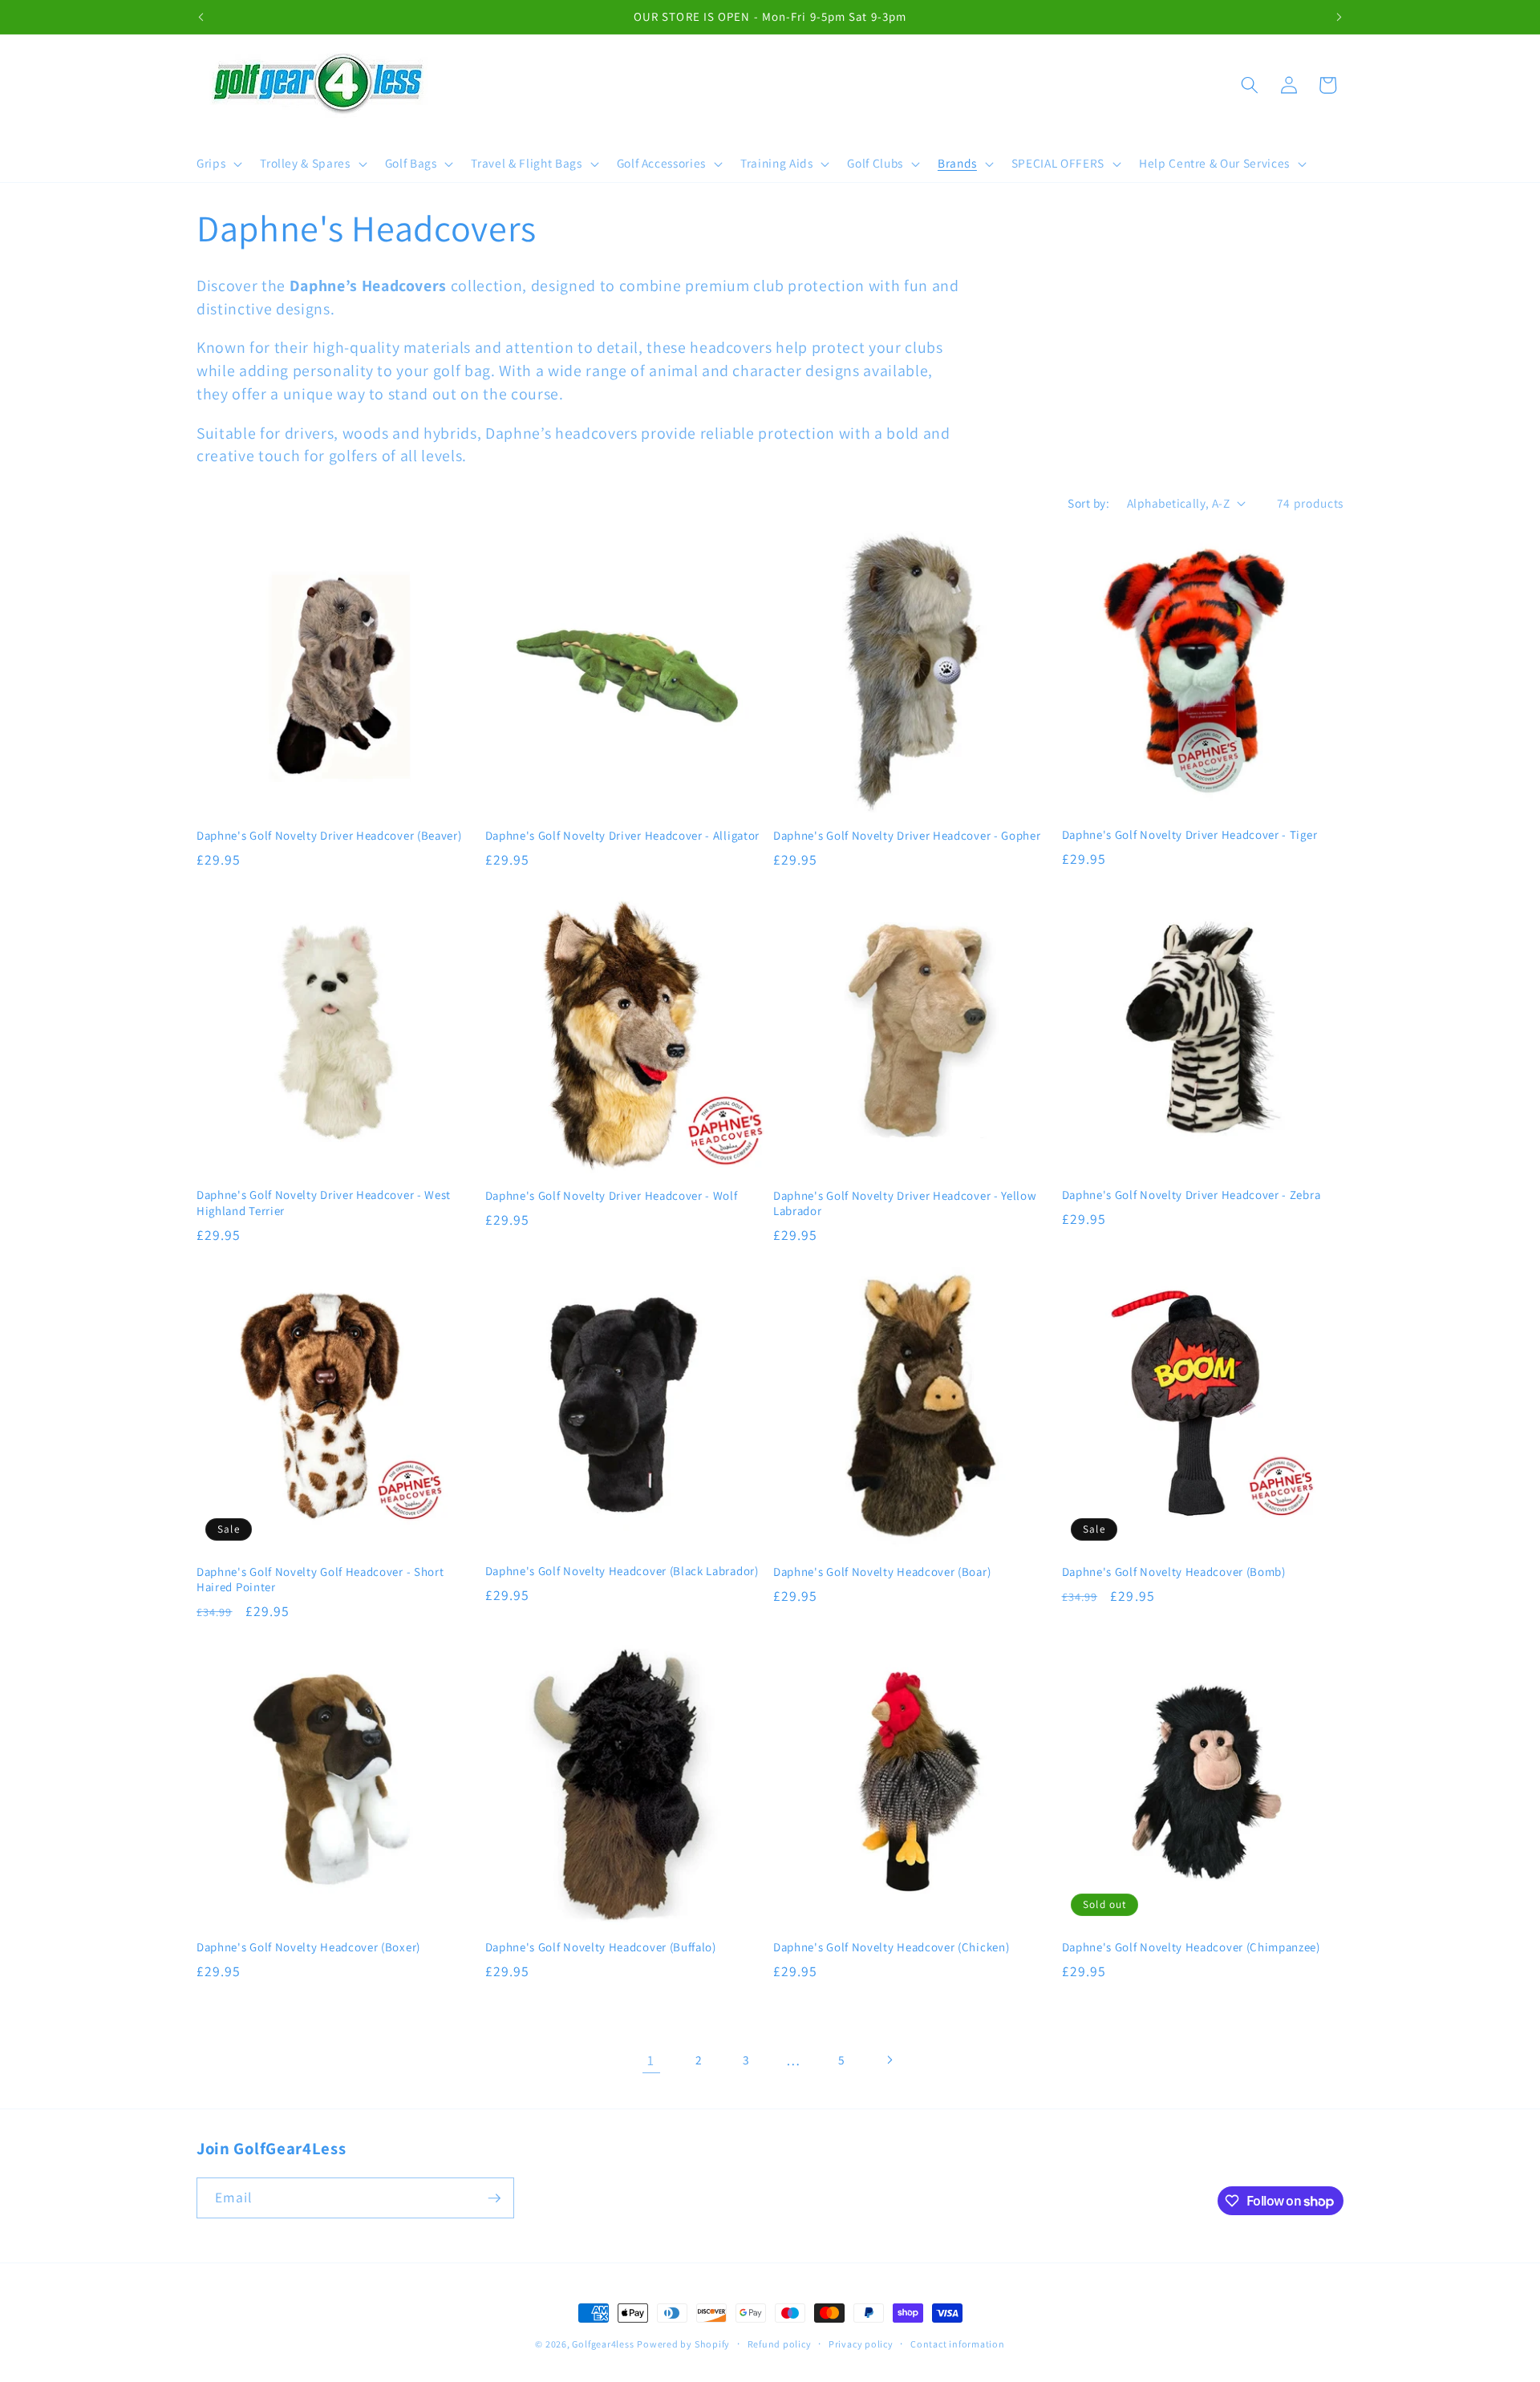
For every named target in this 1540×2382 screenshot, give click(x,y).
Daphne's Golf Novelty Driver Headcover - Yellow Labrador (905, 1203)
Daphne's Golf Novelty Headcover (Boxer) (308, 1947)
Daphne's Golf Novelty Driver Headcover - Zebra (1191, 1195)
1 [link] (651, 2060)
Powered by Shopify (683, 2344)
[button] (218, 164)
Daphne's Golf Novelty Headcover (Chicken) (891, 1947)
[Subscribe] (494, 2198)
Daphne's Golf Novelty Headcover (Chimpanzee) (1191, 1947)
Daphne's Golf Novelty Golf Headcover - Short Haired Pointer (320, 1579)
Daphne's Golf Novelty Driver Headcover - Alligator (623, 835)
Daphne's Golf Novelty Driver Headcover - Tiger (1190, 835)
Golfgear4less (603, 2344)
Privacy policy (861, 2344)
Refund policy (780, 2344)
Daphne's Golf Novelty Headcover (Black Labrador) (622, 1571)
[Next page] (889, 2060)
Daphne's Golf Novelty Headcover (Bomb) (1174, 1572)
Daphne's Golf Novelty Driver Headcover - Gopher (907, 835)
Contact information (958, 2344)
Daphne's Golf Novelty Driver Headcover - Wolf (612, 1195)
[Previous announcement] (201, 17)
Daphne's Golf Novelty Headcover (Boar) (882, 1572)
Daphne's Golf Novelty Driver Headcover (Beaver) (329, 835)
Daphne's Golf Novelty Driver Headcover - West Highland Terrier (324, 1202)
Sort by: (1088, 503)
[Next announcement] (1339, 17)
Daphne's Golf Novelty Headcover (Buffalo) (601, 1947)
